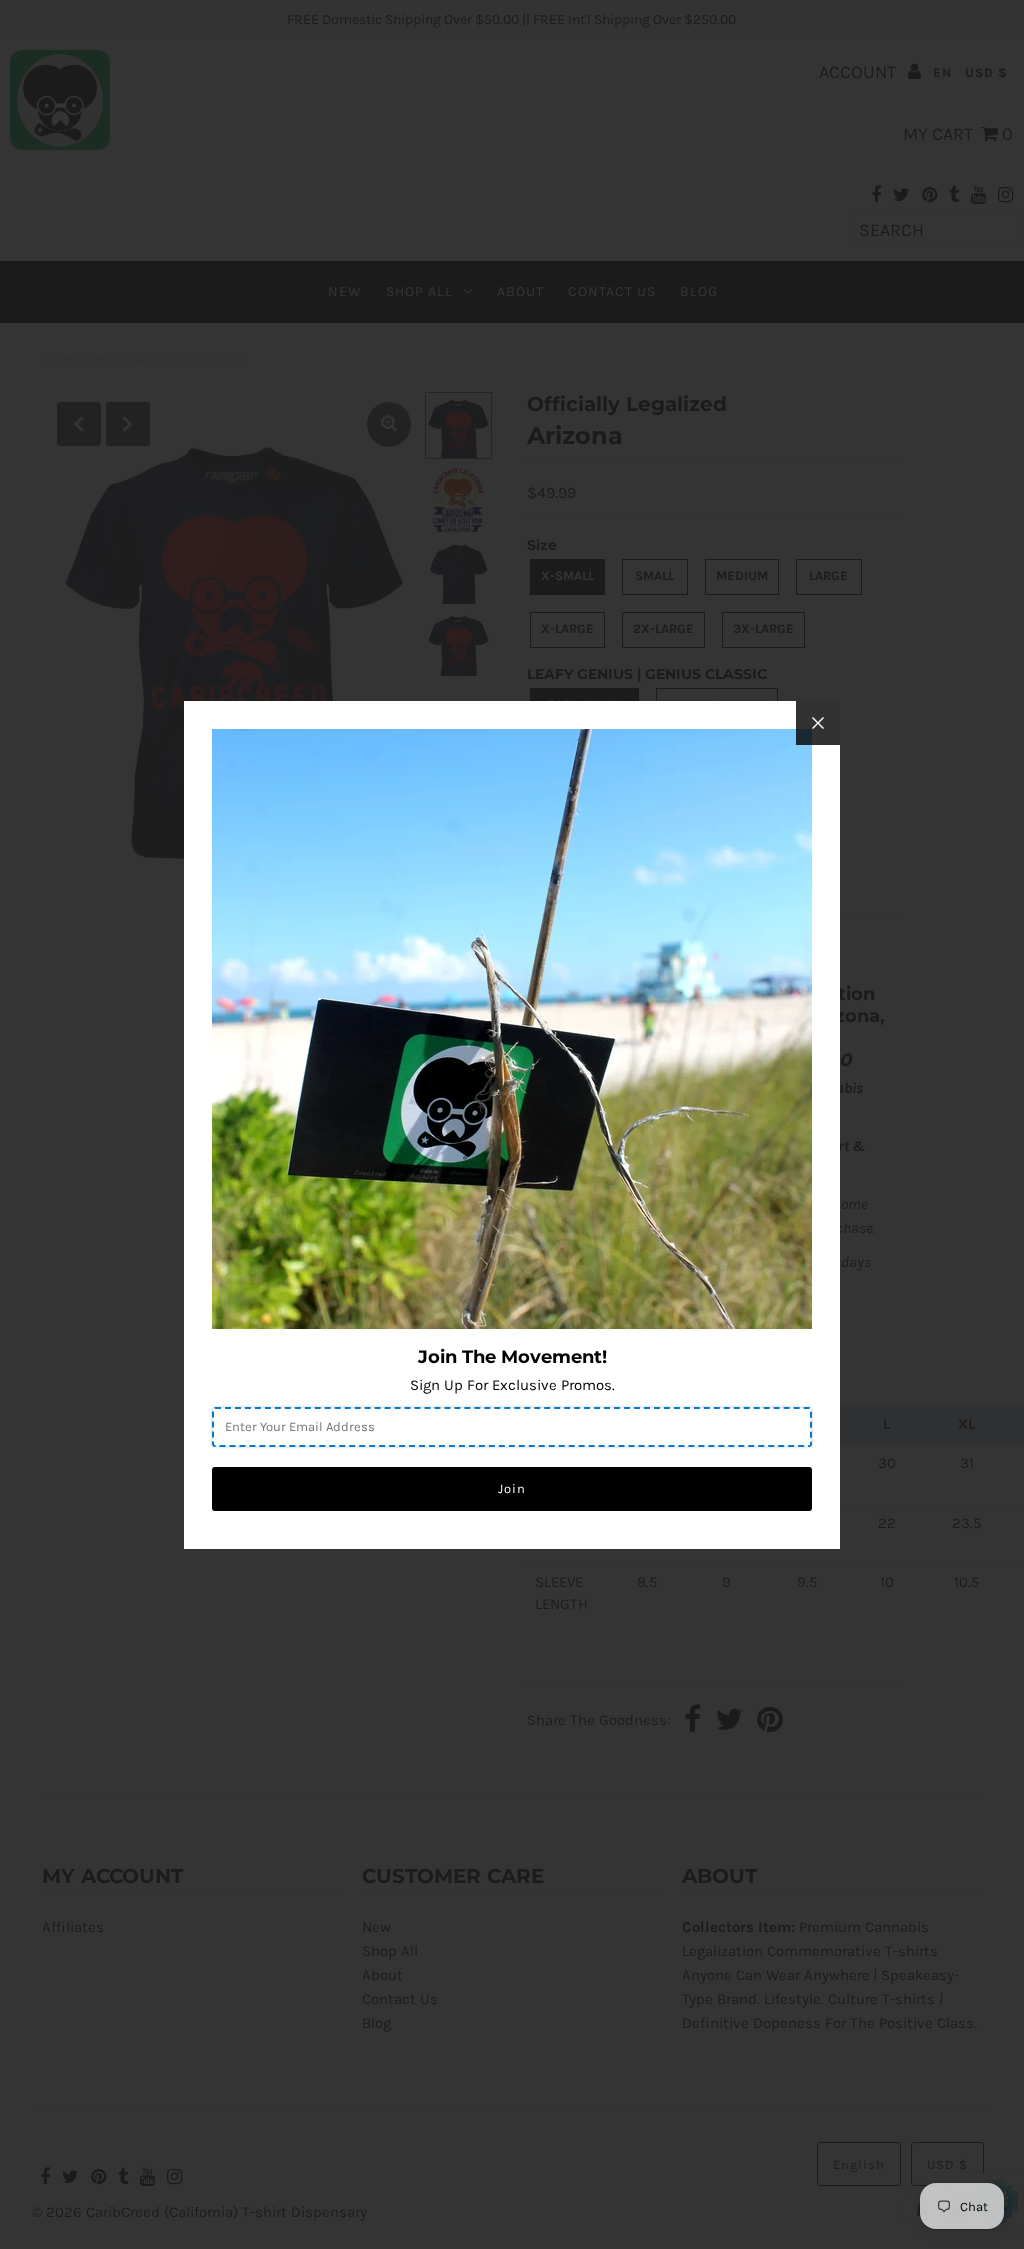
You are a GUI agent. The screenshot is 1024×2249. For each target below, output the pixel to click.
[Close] (818, 723)
